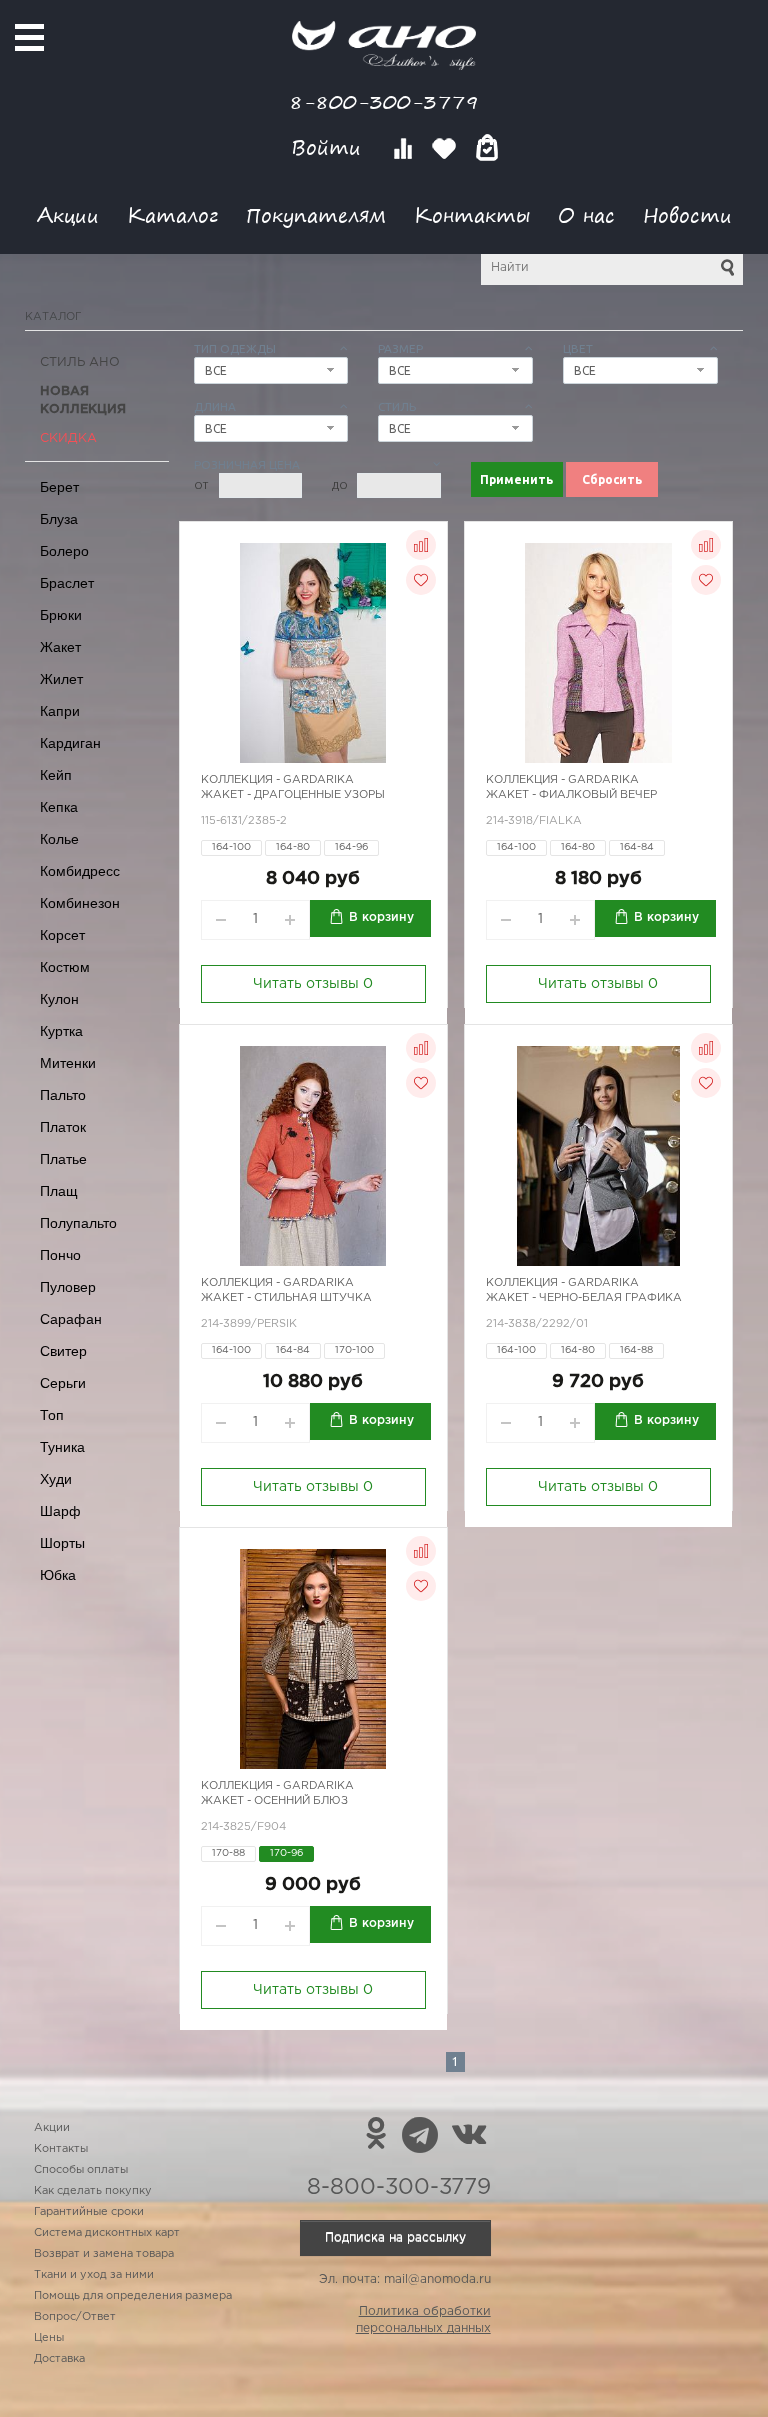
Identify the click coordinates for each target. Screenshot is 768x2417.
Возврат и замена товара (104, 2254)
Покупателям (316, 214)
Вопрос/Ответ (75, 2317)
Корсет (62, 935)
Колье (59, 839)
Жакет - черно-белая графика (584, 1298)
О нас (586, 214)
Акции (68, 214)
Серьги (63, 1383)
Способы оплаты (81, 2170)
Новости (687, 214)
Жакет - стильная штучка (286, 1298)
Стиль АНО (80, 362)
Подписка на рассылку (395, 2237)
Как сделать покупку (93, 2191)
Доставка (59, 2359)
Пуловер (68, 1287)
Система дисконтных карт (107, 2233)
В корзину (381, 917)
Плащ (59, 1191)
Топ (52, 1415)
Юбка (58, 1575)
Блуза (59, 519)
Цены (49, 2338)
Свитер (63, 1351)
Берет (59, 487)
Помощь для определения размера (133, 2296)
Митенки (68, 1063)
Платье (63, 1159)
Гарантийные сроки (89, 2212)
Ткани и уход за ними (94, 2275)
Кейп (56, 775)
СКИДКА (68, 438)
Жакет (60, 647)
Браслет (67, 583)
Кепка (59, 807)
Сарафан (71, 1319)
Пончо (60, 1255)
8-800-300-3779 (384, 101)
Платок (63, 1127)
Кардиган (70, 743)
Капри (60, 711)
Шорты (62, 1543)
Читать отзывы (313, 984)
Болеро (64, 551)
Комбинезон (80, 903)
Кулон (59, 999)
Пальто (63, 1095)
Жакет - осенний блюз (274, 1801)
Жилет (61, 679)
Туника (62, 1447)
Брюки (61, 615)
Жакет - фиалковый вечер (571, 795)
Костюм (65, 967)
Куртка (61, 1031)
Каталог (172, 214)
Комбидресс (80, 871)
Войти (329, 147)
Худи (56, 1479)
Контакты (472, 214)
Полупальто (78, 1223)
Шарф (60, 1511)
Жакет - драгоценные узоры (293, 795)
